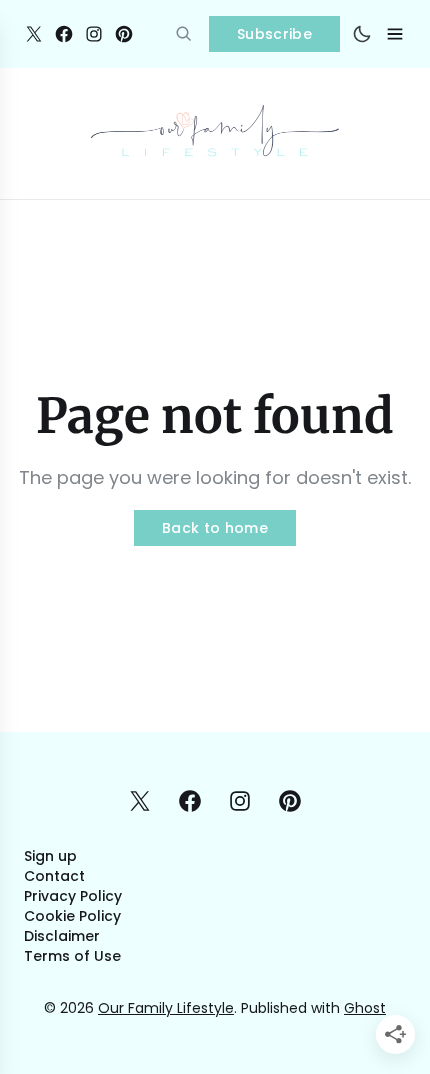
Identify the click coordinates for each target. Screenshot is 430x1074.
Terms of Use (72, 956)
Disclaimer (62, 936)
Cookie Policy (72, 916)
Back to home (215, 528)
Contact (54, 876)
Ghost (365, 1008)
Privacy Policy (73, 896)
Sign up (50, 856)
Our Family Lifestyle (166, 1008)
